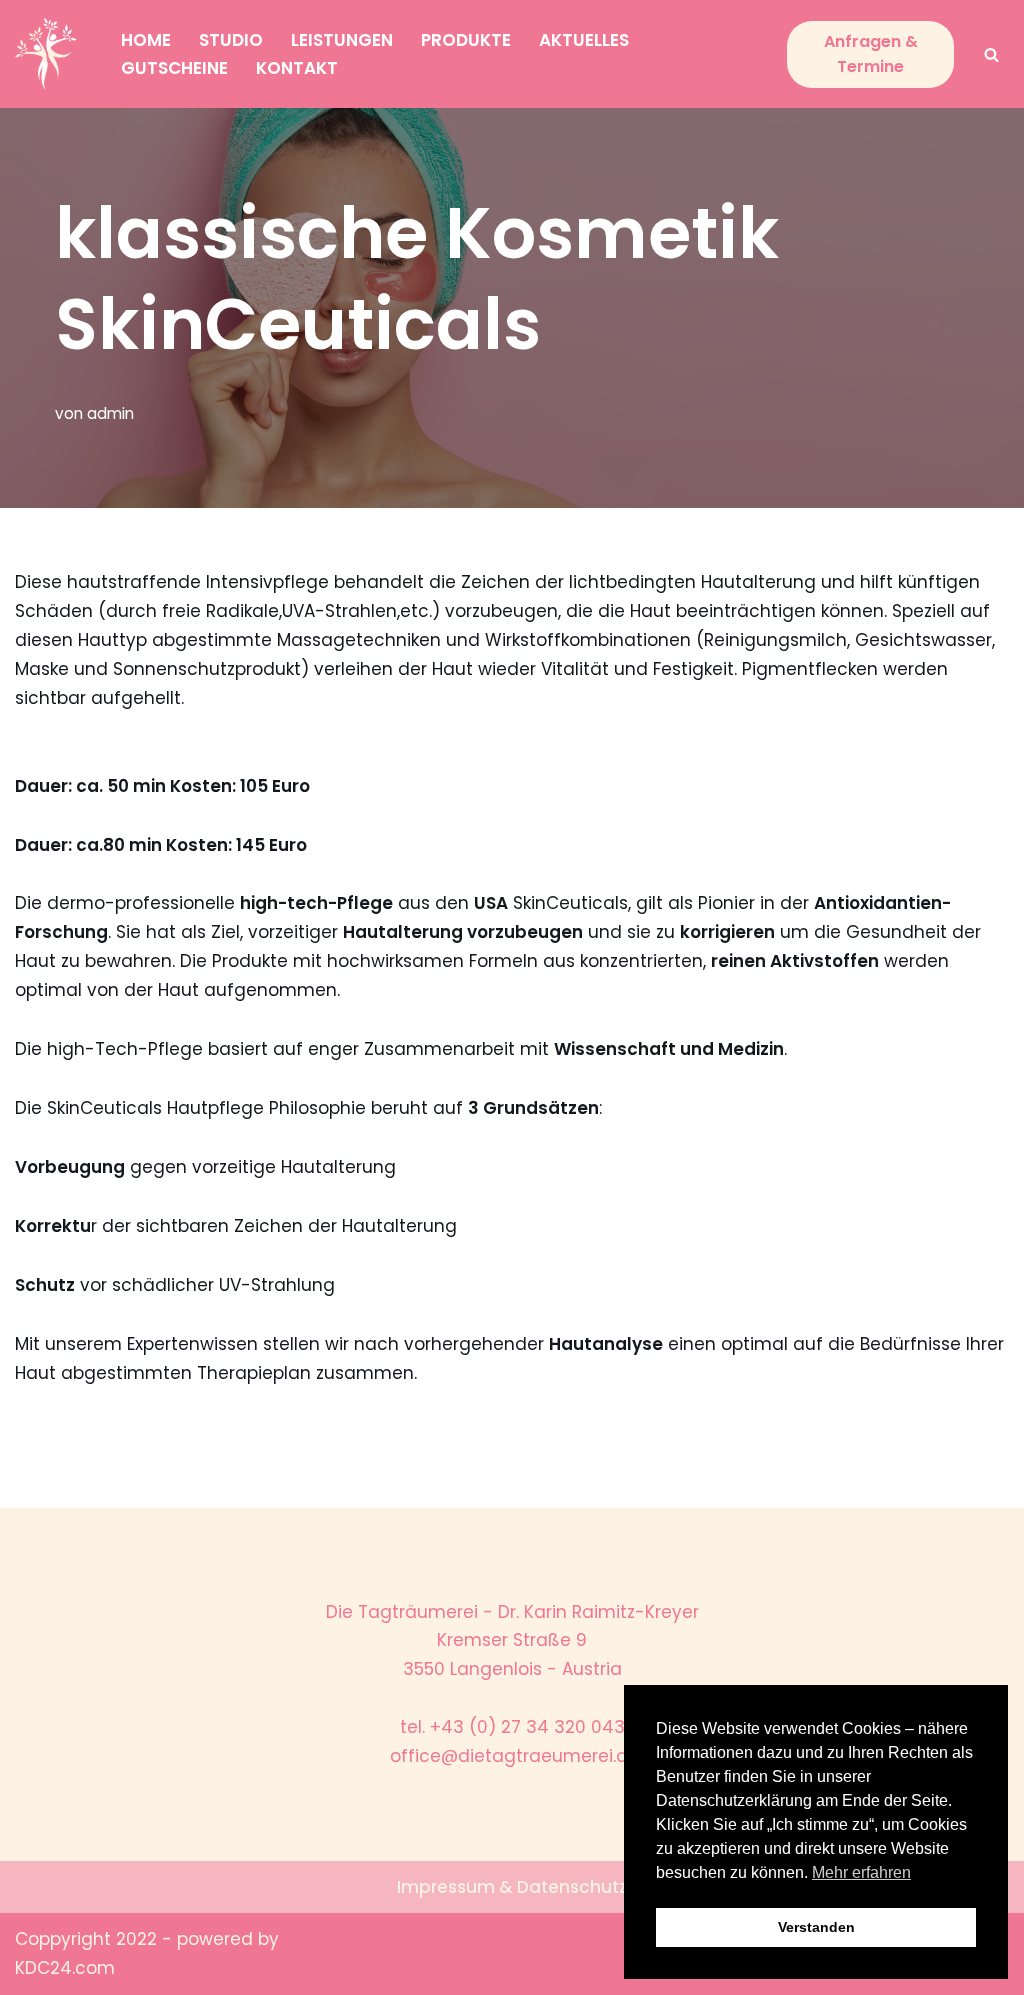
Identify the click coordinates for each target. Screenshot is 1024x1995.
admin (110, 413)
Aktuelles (584, 40)
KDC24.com (65, 1968)
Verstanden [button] (816, 1927)
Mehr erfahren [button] (861, 1872)
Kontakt (297, 68)
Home (146, 40)
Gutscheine (174, 68)
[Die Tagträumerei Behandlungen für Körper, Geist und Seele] (51, 54)
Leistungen (342, 40)
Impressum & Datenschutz (512, 1887)
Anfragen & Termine (871, 54)
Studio (231, 40)
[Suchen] (991, 54)
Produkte (466, 40)
